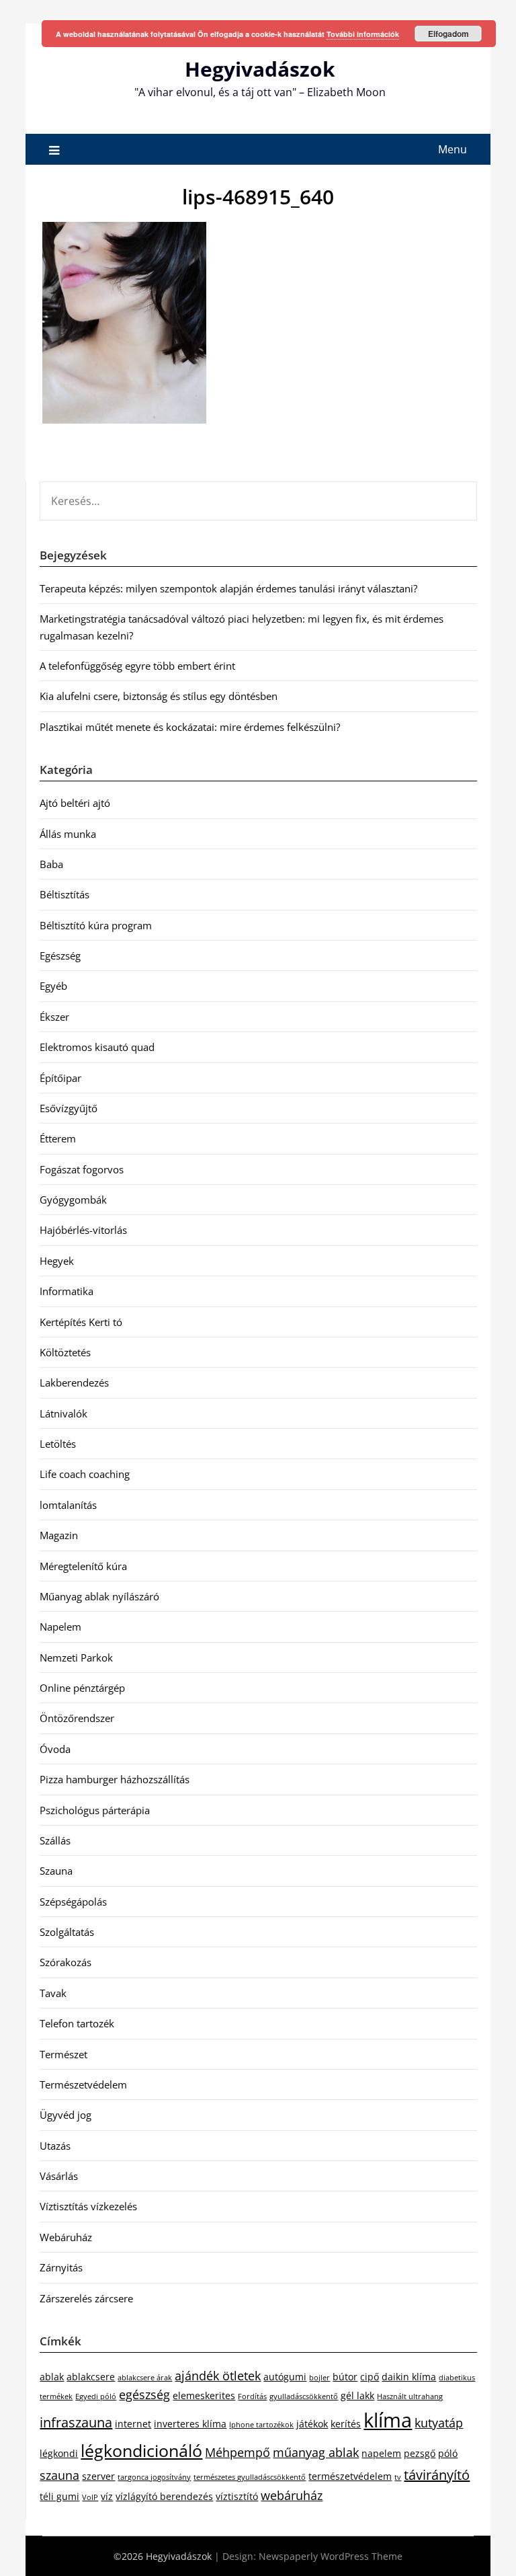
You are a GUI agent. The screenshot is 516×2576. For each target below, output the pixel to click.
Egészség (60, 955)
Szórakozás (66, 1962)
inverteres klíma (190, 2424)
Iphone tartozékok (261, 2425)
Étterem (58, 1138)
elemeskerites (204, 2395)
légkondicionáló (141, 2450)
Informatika (67, 1291)
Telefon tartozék (77, 2023)
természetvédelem (350, 2476)
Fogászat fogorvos (82, 1169)
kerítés (346, 2424)
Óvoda (55, 1749)
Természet (63, 2054)
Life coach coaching (85, 1474)
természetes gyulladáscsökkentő (250, 2477)
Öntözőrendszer (77, 1718)
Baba (51, 864)
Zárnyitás (61, 2267)
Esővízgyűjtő (69, 1108)
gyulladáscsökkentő (304, 2396)
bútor (345, 2377)
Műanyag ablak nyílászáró (99, 1596)
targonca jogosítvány (154, 2477)
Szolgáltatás (67, 1932)
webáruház (292, 2495)
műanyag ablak (316, 2452)
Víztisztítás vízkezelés (88, 2206)
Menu (453, 149)
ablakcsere (91, 2377)
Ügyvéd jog (66, 2115)
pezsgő (420, 2453)
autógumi (285, 2377)
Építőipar (60, 1078)
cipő (370, 2377)
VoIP (90, 2497)
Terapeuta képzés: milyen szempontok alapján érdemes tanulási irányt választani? (228, 588)
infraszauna (76, 2422)
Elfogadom (448, 34)
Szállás (55, 1840)
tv (398, 2477)
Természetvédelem (83, 2084)
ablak (52, 2377)
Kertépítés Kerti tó (81, 1322)
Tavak (53, 1993)
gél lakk (357, 2395)
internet (133, 2424)
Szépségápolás (73, 1902)
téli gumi (59, 2496)
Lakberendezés (74, 1382)
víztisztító (237, 2496)
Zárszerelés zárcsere (86, 2298)
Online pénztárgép (82, 1688)
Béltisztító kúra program (96, 925)
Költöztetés (65, 1352)
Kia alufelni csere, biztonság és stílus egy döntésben (159, 696)
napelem (381, 2453)
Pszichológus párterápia (95, 1810)
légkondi (59, 2453)
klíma (388, 2420)
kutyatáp (439, 2423)
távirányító (437, 2475)
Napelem (60, 1627)
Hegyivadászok (260, 69)
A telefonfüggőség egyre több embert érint (137, 666)
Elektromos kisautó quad (97, 1047)
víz (107, 2496)
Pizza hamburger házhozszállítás (115, 1779)
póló (448, 2453)
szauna (59, 2475)
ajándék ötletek (218, 2376)
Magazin (59, 1535)
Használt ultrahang (410, 2396)
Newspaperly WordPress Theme (331, 2556)
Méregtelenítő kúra (83, 1566)
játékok (312, 2424)
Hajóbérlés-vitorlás (83, 1230)
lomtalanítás (68, 1505)
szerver (98, 2476)
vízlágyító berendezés (164, 2496)
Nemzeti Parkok (76, 1657)
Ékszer (54, 1017)
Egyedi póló (96, 2396)
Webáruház (66, 2237)
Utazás (55, 2146)
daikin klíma (409, 2377)
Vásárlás (59, 2176)
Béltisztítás (64, 894)
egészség (144, 2394)
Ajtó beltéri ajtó (75, 803)
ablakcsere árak (145, 2378)
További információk (363, 34)
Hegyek (57, 1261)
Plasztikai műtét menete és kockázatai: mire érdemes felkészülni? (190, 727)
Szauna (56, 1871)
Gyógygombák (73, 1200)
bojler (319, 2378)
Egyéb (53, 986)
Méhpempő (238, 2452)
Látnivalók (63, 1413)
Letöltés (58, 1444)
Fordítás (252, 2396)
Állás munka (68, 834)
